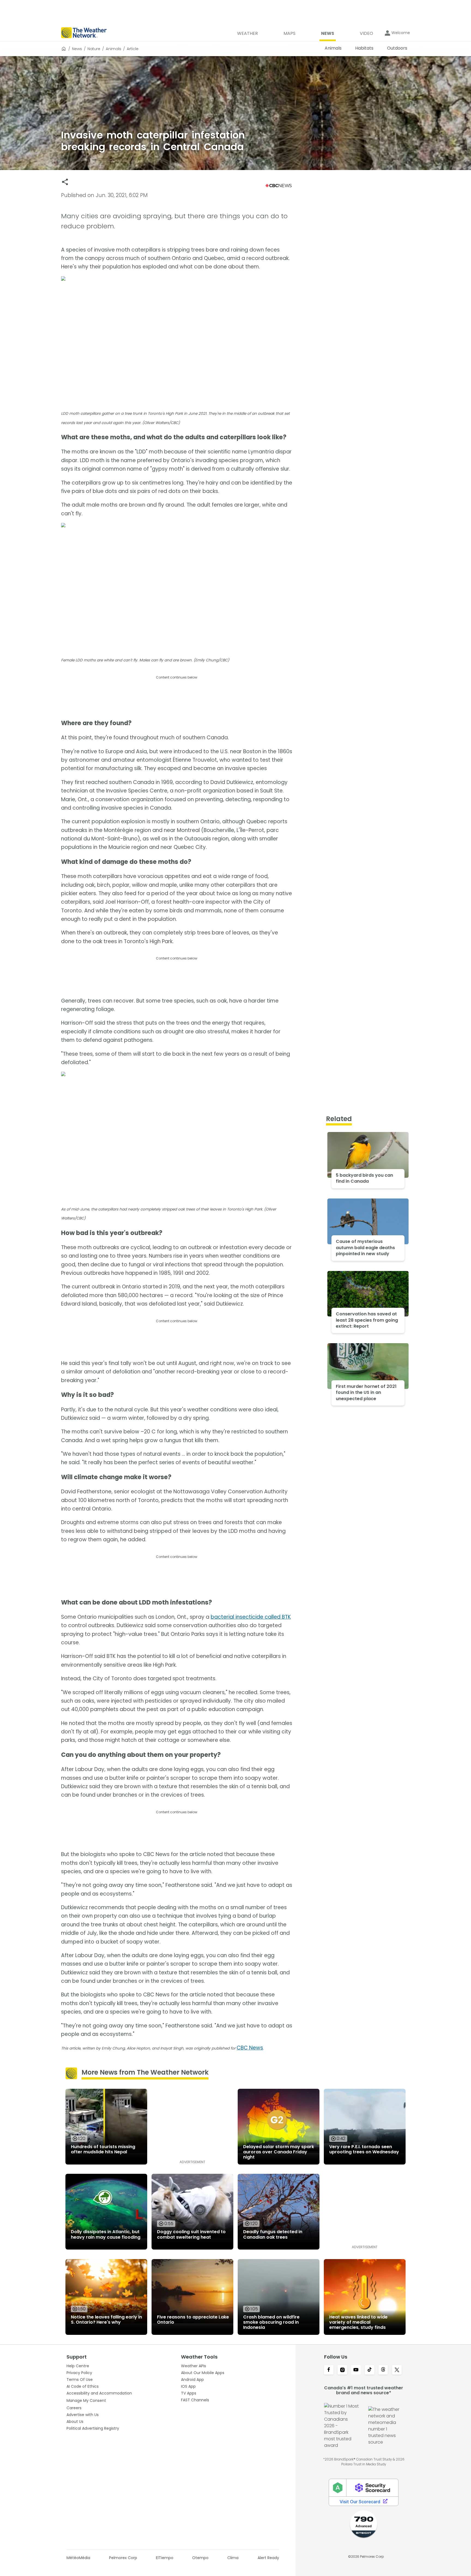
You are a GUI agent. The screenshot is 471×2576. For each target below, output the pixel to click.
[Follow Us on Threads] (383, 2370)
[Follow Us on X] (397, 2370)
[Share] (65, 182)
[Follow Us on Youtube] (356, 2370)
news (77, 49)
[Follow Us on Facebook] (329, 2370)
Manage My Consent (86, 2401)
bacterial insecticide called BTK (251, 1617)
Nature (94, 49)
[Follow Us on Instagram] (342, 2370)
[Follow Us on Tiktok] (370, 2370)
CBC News (250, 2048)
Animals (114, 49)
